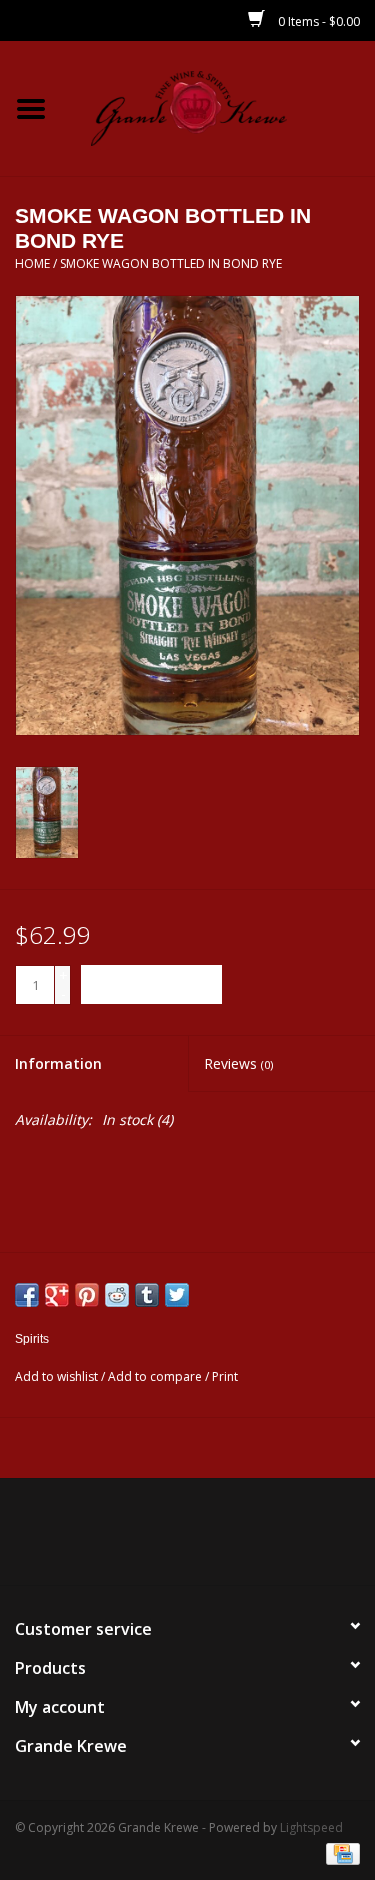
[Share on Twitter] (177, 1295)
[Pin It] (87, 1295)
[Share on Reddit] (117, 1295)
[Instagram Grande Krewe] (224, 1539)
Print (225, 1376)
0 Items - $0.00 (317, 21)
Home (32, 263)
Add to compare (156, 1376)
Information (58, 1063)
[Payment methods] (339, 1852)
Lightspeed (311, 1827)
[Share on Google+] (57, 1295)
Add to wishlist (56, 1376)
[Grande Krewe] (219, 106)
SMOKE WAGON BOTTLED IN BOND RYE (171, 263)
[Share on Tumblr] (147, 1295)
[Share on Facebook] (27, 1295)
